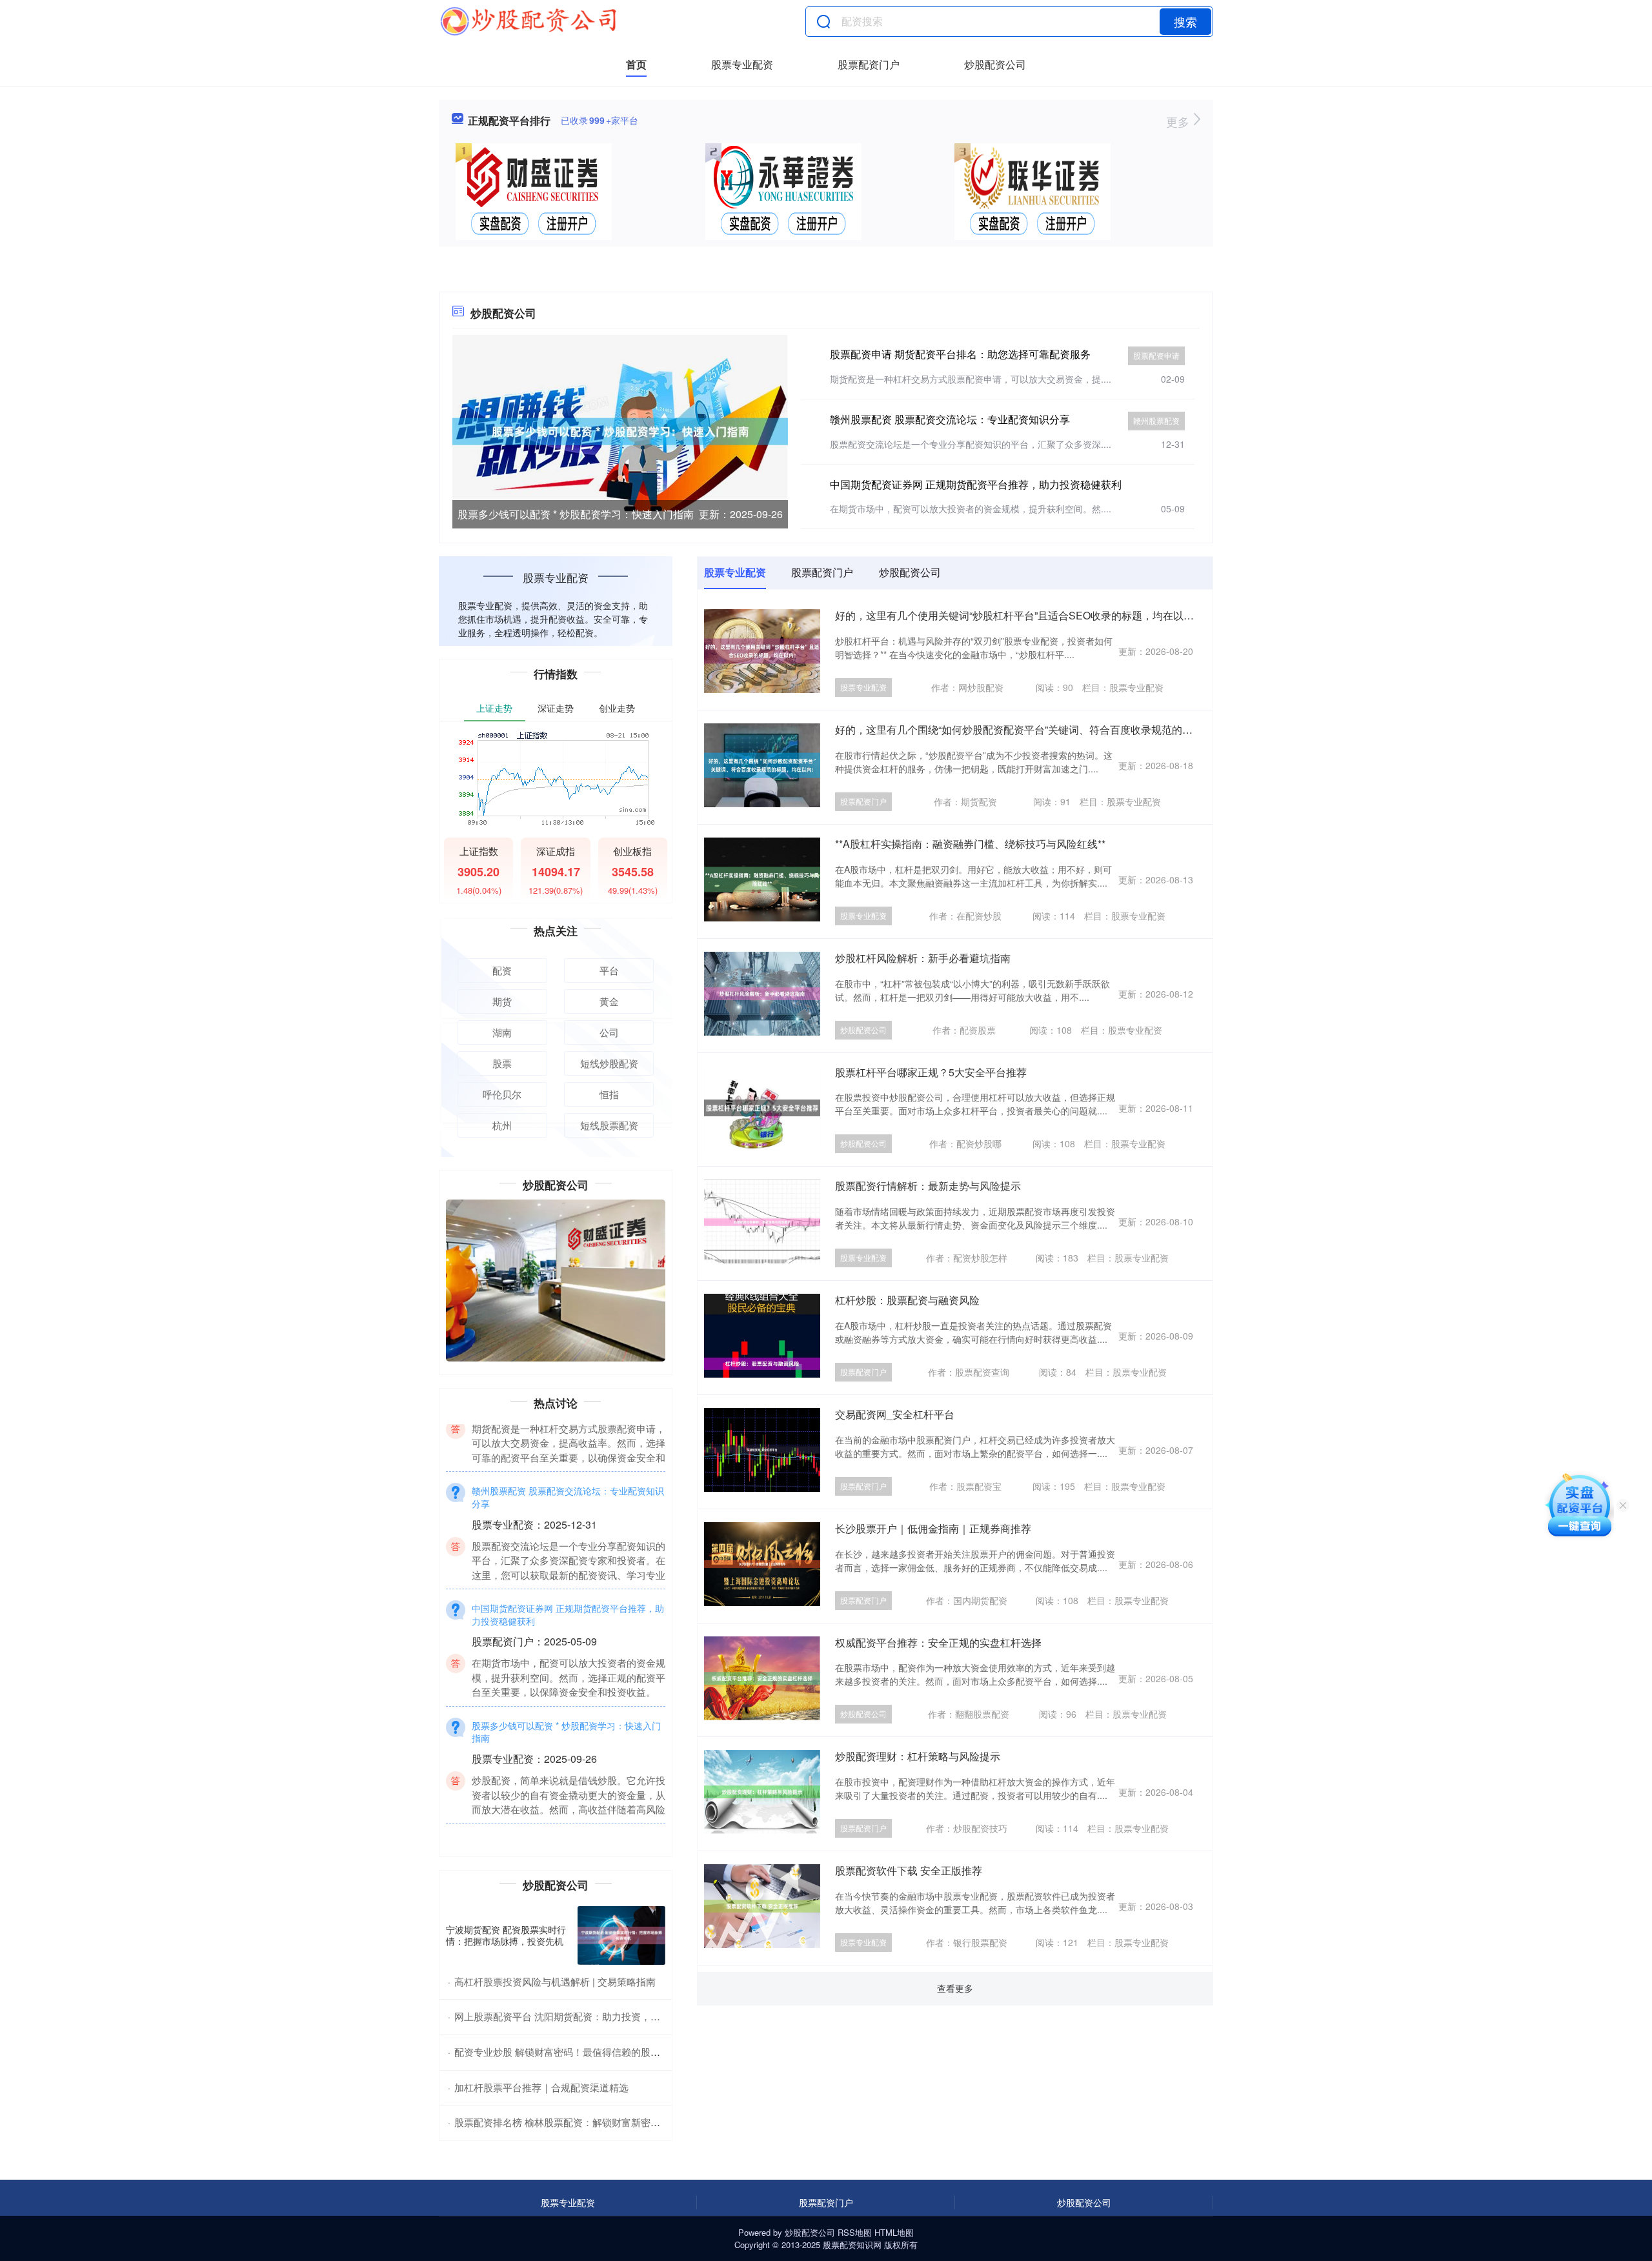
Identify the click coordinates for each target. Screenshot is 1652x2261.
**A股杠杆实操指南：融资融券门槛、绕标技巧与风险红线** (970, 844)
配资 (502, 970)
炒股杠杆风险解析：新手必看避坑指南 (923, 958)
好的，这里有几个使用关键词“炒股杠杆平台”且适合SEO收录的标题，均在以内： (1020, 615)
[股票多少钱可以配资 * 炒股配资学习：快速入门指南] (620, 430)
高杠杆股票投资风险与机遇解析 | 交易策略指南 (555, 1981)
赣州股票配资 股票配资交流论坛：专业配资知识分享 (950, 419)
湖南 (502, 1032)
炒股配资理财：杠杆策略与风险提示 (918, 1756)
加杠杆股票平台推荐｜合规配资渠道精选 (541, 2087)
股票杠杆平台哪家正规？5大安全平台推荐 (931, 1072)
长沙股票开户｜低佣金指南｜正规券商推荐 (933, 1528)
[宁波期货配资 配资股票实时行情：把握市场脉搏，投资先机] (621, 1935)
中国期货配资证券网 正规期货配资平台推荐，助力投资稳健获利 (976, 484)
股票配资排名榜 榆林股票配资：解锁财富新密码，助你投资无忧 (591, 2122)
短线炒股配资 (609, 1063)
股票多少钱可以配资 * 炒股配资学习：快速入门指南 (576, 514)
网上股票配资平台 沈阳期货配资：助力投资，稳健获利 (572, 2016)
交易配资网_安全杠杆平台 (895, 1414)
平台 (609, 970)
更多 (1179, 121)
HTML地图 (894, 2232)
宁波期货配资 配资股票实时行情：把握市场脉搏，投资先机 (506, 1935)
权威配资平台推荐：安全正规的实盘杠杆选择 (938, 1643)
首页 (636, 64)
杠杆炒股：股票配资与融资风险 (907, 1300)
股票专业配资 (742, 64)
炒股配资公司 (995, 64)
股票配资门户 (869, 64)
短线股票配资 (609, 1125)
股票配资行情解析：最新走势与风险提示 (928, 1186)
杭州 (502, 1125)
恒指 (609, 1094)
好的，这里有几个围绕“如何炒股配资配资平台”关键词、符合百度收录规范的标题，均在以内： (1050, 729)
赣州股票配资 (1156, 420)
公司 (609, 1032)
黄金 (609, 1001)
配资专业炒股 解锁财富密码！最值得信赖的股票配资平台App (585, 2052)
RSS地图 (855, 2232)
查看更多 (955, 1988)
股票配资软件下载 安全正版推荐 (909, 1870)
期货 (502, 1001)
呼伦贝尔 (502, 1094)
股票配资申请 (1156, 355)
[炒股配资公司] (528, 21)
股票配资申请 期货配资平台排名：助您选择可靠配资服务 (960, 354)
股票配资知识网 (852, 2245)
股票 (502, 1063)
